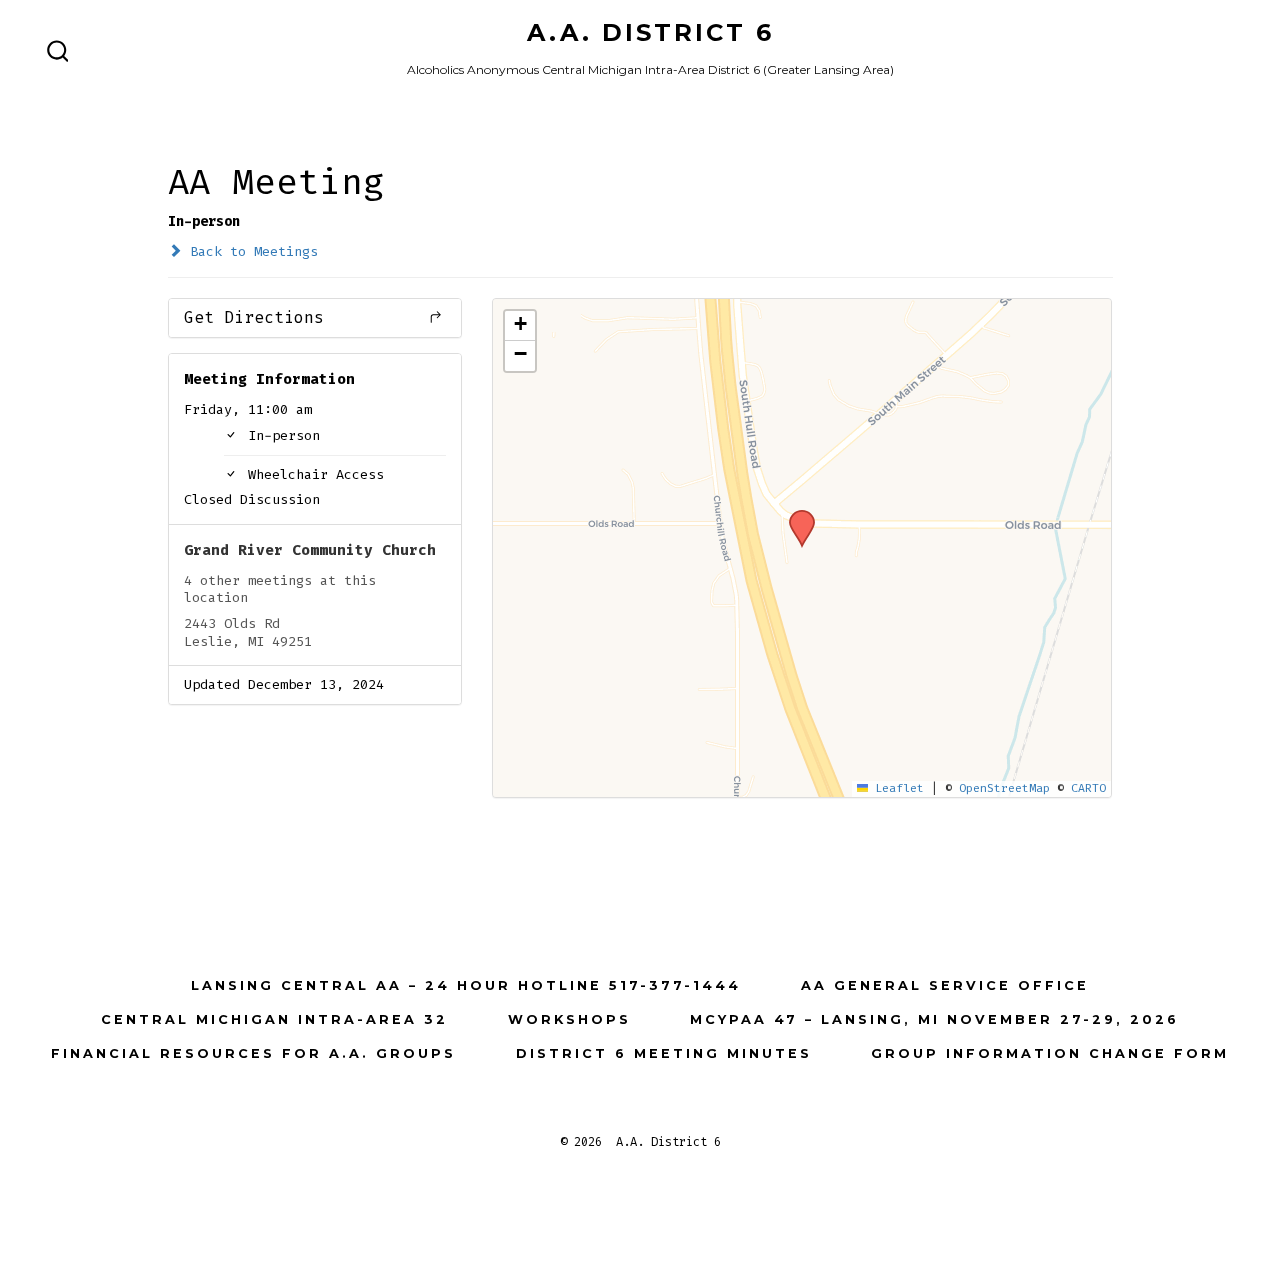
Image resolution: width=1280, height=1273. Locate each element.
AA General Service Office (945, 985)
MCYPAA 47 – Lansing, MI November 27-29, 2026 (934, 1019)
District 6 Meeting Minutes (664, 1053)
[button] (795, 516)
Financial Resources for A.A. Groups (253, 1053)
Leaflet (896, 788)
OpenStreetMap (1004, 788)
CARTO (1088, 788)
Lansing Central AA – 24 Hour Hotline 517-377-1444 (466, 985)
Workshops (569, 1019)
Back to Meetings (250, 251)
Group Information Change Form (1050, 1053)
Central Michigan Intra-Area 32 (274, 1019)
